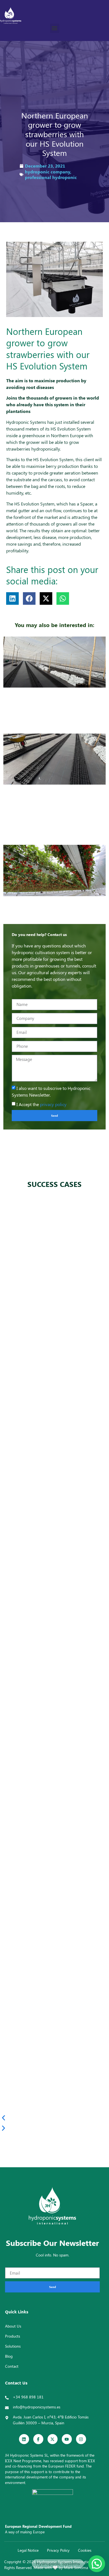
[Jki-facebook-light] (38, 2439)
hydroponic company (48, 172)
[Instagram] (81, 2439)
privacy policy (53, 1104)
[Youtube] (67, 2439)
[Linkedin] (24, 2439)
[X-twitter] (53, 2439)
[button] (55, 28)
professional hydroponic (51, 177)
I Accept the (42, 1104)
